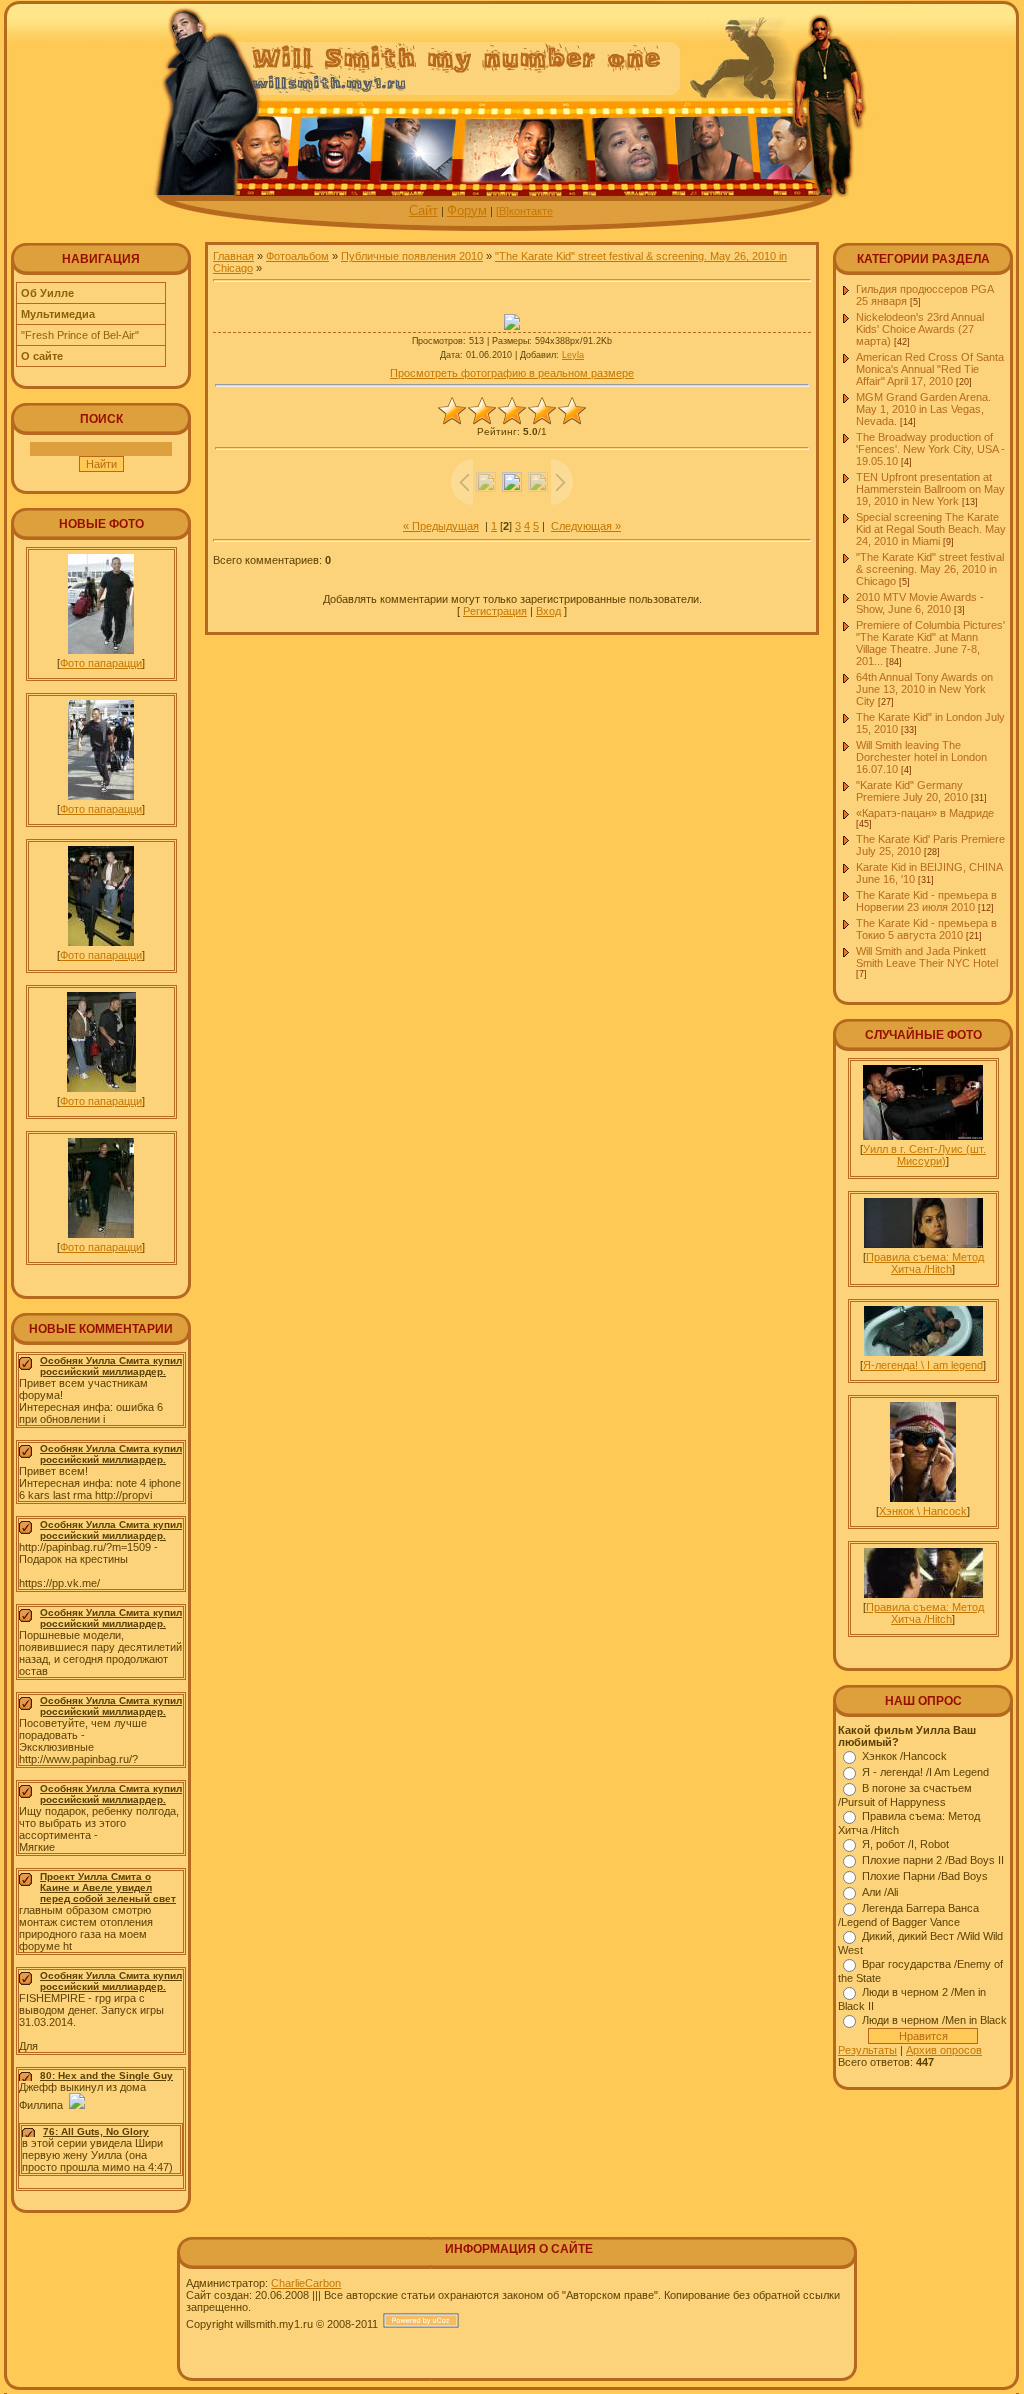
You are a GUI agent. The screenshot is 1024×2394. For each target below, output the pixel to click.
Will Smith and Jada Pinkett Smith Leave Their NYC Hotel (927, 957)
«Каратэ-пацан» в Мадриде (925, 813)
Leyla (573, 355)
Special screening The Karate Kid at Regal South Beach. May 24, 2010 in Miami (931, 529)
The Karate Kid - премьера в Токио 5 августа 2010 (926, 929)
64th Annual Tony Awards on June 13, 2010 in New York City (924, 689)
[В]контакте (524, 211)
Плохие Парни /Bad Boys (925, 1876)
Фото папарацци (101, 663)
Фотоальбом (297, 256)
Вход (548, 611)
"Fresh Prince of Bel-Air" (80, 335)
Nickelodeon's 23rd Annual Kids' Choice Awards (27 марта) (920, 329)
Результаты (867, 2050)
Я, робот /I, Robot (905, 1844)
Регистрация (495, 611)
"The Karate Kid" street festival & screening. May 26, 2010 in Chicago (930, 569)
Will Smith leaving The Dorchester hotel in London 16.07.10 (921, 757)
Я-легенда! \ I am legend (923, 1365)
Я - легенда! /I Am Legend (925, 1772)
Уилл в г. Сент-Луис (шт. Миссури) (924, 1155)
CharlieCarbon (306, 2283)
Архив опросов (944, 2050)
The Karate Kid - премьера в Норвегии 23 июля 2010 (926, 901)
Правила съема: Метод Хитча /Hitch (925, 1263)
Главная (233, 256)
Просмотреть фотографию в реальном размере (512, 373)
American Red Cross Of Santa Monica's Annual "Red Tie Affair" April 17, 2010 (930, 369)
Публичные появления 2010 (412, 256)
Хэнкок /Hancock (904, 1756)
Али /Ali (880, 1892)
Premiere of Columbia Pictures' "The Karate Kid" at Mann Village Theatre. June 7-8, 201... (930, 643)
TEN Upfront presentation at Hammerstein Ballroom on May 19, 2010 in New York (930, 489)
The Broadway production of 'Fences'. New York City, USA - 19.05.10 (930, 449)
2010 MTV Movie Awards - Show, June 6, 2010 (920, 603)
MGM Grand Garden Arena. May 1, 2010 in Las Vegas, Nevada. (923, 409)
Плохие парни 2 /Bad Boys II (933, 1860)
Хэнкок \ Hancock (923, 1511)
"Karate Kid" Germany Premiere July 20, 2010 (912, 791)
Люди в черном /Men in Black (934, 2020)
